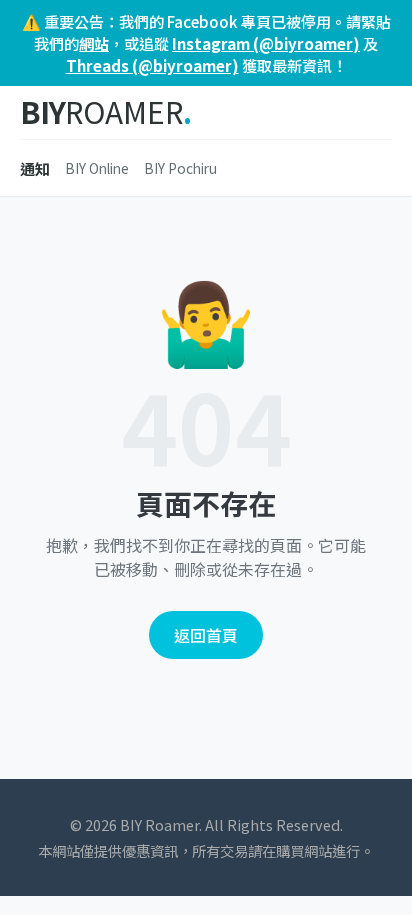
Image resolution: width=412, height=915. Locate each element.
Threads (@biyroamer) (152, 65)
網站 (94, 43)
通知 (35, 168)
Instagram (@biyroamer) (266, 43)
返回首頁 (206, 635)
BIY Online (97, 168)
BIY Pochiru (180, 168)
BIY (105, 112)
